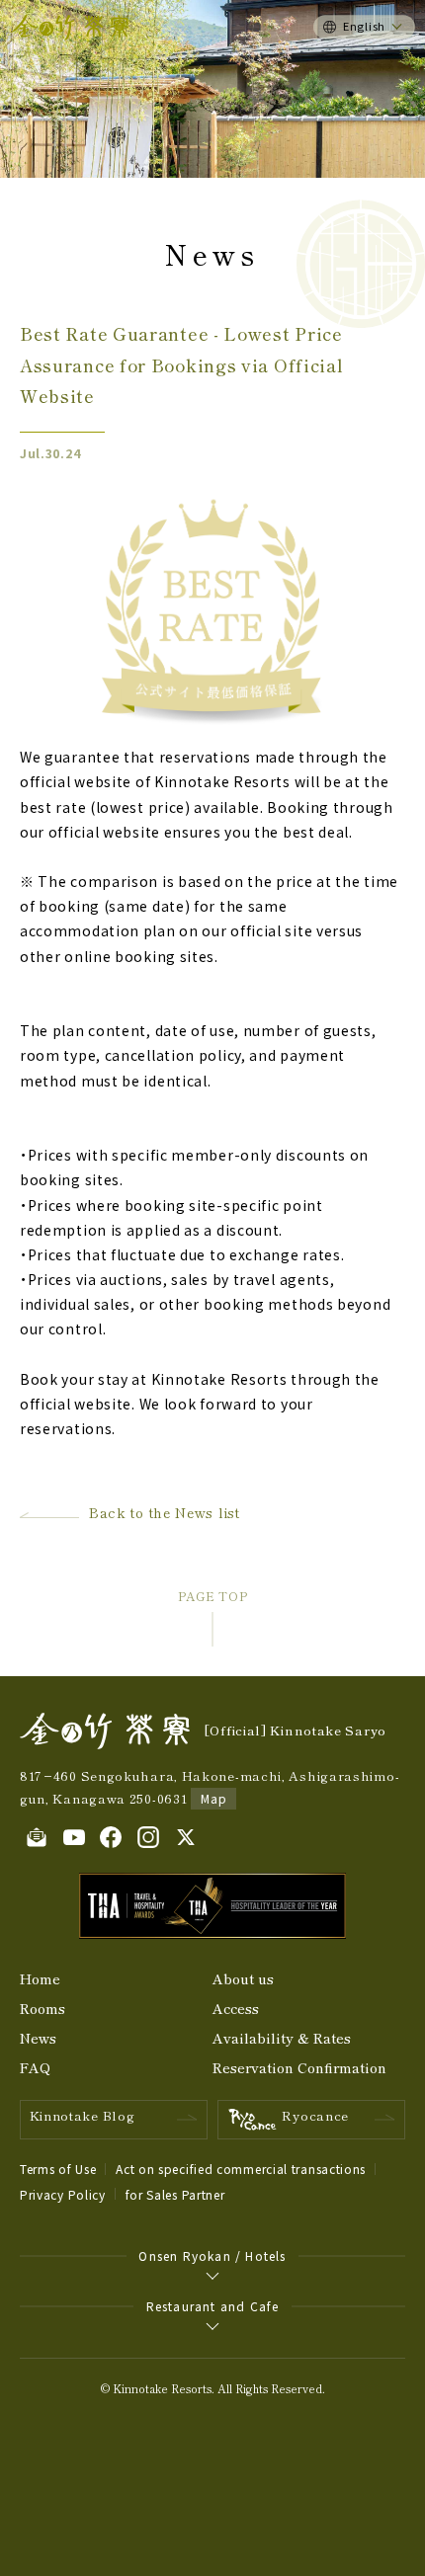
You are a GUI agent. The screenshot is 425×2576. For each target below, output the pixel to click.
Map (213, 1798)
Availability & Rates (282, 2038)
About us (243, 1978)
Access (236, 2008)
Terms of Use (58, 2169)
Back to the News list (165, 1512)
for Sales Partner (175, 2194)
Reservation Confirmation (299, 2067)
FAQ (35, 2067)
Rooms (42, 2008)
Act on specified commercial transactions (241, 2169)
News (38, 2038)
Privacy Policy (63, 2194)
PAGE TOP (213, 1596)
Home (40, 1978)
